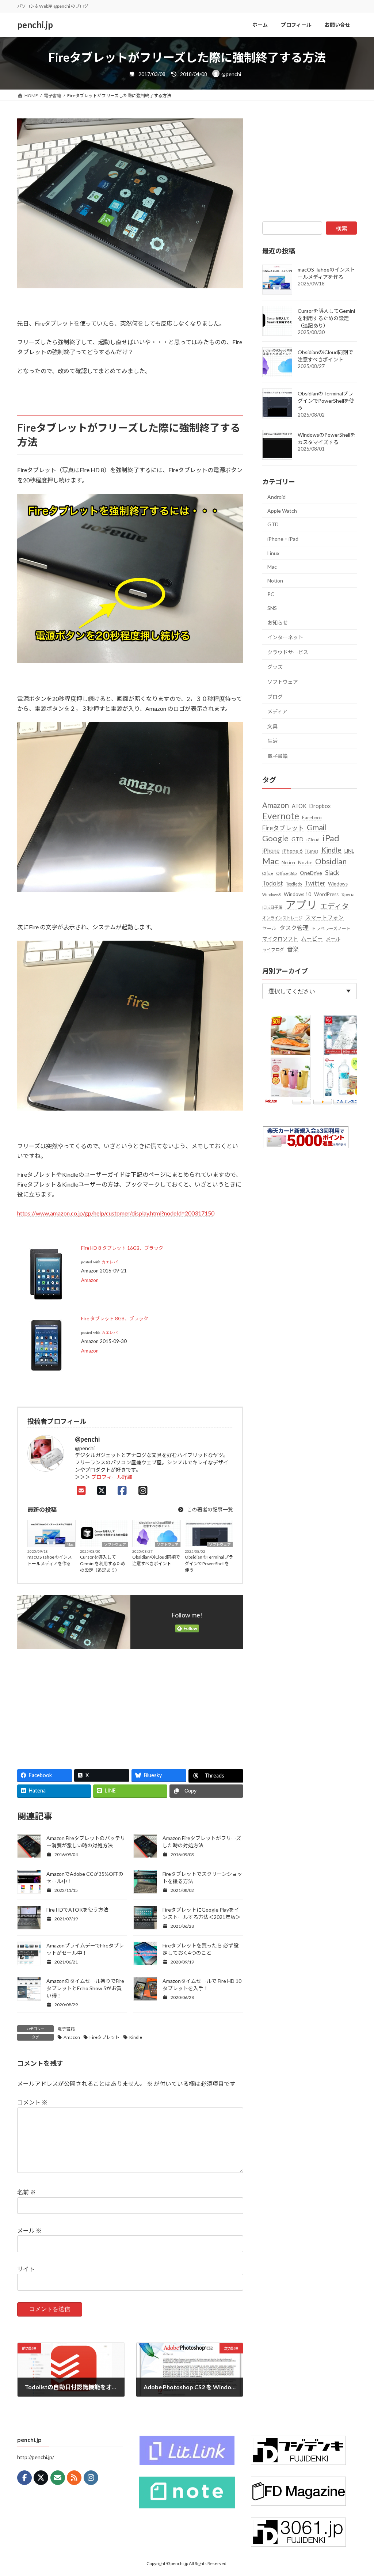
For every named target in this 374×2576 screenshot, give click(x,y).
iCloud (313, 840)
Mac (70, 1544)
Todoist (273, 883)
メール (29, 2230)
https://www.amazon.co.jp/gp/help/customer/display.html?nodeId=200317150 (116, 1213)
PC (271, 594)
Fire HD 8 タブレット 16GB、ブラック (122, 1248)
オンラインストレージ (282, 918)
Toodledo (294, 884)
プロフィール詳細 (112, 1477)
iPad (331, 838)
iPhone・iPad (283, 539)
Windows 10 (297, 894)
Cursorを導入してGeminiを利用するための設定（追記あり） (103, 1564)
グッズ (275, 667)
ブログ (275, 697)
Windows (338, 884)
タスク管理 (294, 928)
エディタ (334, 906)
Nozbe (305, 862)
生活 (272, 741)
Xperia (348, 894)
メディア (277, 711)
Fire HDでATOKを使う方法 (77, 1910)
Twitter (315, 883)
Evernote (281, 816)
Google (275, 838)
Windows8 (272, 894)
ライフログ (273, 950)
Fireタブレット (104, 2037)
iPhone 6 (292, 851)
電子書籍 (66, 2029)
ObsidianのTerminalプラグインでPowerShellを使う (209, 1564)
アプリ (301, 905)
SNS (272, 608)
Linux (273, 553)
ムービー (312, 938)
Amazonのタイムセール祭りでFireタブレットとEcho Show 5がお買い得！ (85, 1988)
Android (276, 497)
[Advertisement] (71, 1706)
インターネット (285, 637)
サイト (26, 2269)
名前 (26, 2192)
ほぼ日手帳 (272, 907)
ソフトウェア (115, 1544)
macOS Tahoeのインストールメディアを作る (50, 1560)
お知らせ (278, 623)
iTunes (312, 851)
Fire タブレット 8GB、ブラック (115, 1319)
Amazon (90, 1280)
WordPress (326, 894)
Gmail (317, 827)
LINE (349, 851)
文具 (272, 726)
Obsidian (331, 861)
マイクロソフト (280, 939)
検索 (341, 228)
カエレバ (110, 1262)
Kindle (136, 2037)
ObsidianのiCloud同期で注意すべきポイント (156, 1560)
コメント (32, 2102)
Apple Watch (282, 511)
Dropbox (320, 806)
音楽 (293, 949)
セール (269, 928)
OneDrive (311, 873)
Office (268, 873)
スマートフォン (325, 917)
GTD (273, 524)
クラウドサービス (288, 652)
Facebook (312, 817)
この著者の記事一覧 (209, 1509)
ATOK (299, 806)
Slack (332, 872)
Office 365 (287, 873)
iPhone (271, 850)
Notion (275, 581)
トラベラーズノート (331, 928)
